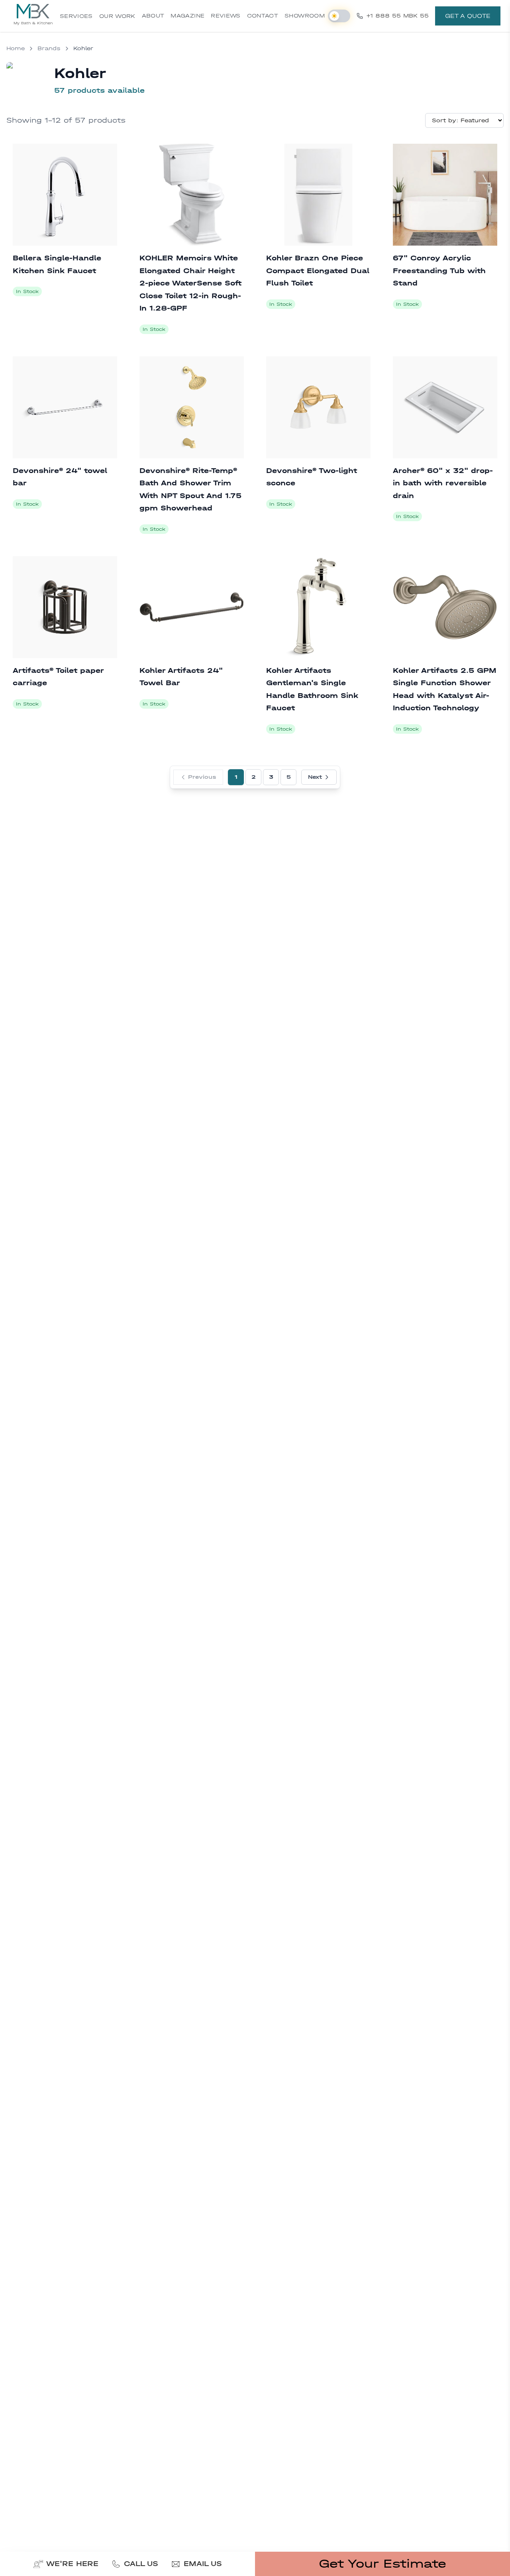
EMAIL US (203, 2564)
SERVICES (76, 16)
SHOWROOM (305, 16)
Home (16, 48)
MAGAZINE (187, 16)
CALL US (141, 2564)
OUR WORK (117, 16)
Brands (49, 48)
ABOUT (153, 16)
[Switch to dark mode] (339, 16)
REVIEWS (226, 16)
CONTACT (263, 16)
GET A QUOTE (468, 16)
